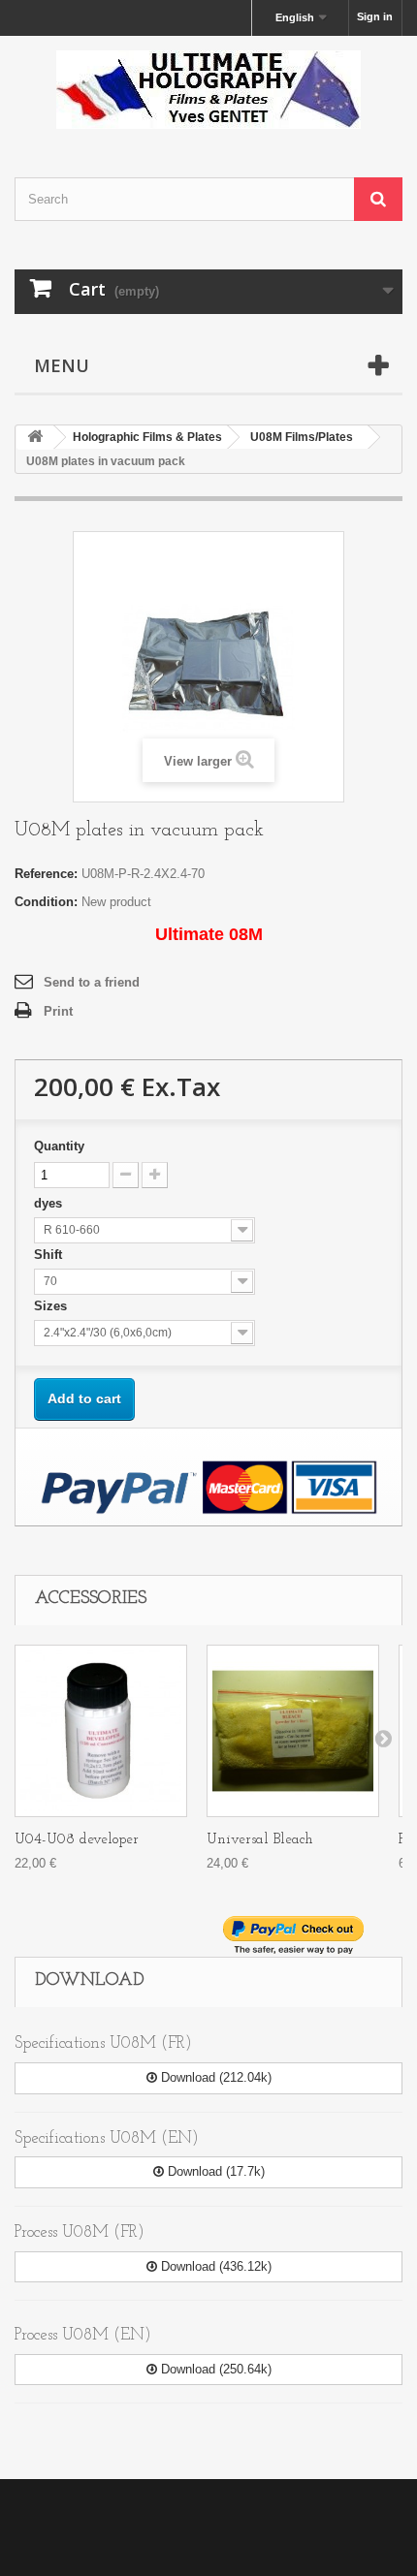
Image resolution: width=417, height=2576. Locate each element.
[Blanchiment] (293, 1731)
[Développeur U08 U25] (101, 1731)
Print (58, 1011)
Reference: (46, 874)
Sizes (52, 1306)
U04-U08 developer (77, 1840)
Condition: (46, 902)
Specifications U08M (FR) (103, 2043)
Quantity (59, 1146)
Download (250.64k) (214, 2369)
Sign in (375, 16)
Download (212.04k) (214, 2077)
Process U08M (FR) (80, 2232)
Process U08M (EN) (83, 2335)
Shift (50, 1255)
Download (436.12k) (214, 2266)
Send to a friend (92, 982)
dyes (50, 1203)
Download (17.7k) (214, 2171)
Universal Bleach (260, 1840)
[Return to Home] (35, 438)
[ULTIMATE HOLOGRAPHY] (208, 90)
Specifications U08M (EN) (107, 2138)
